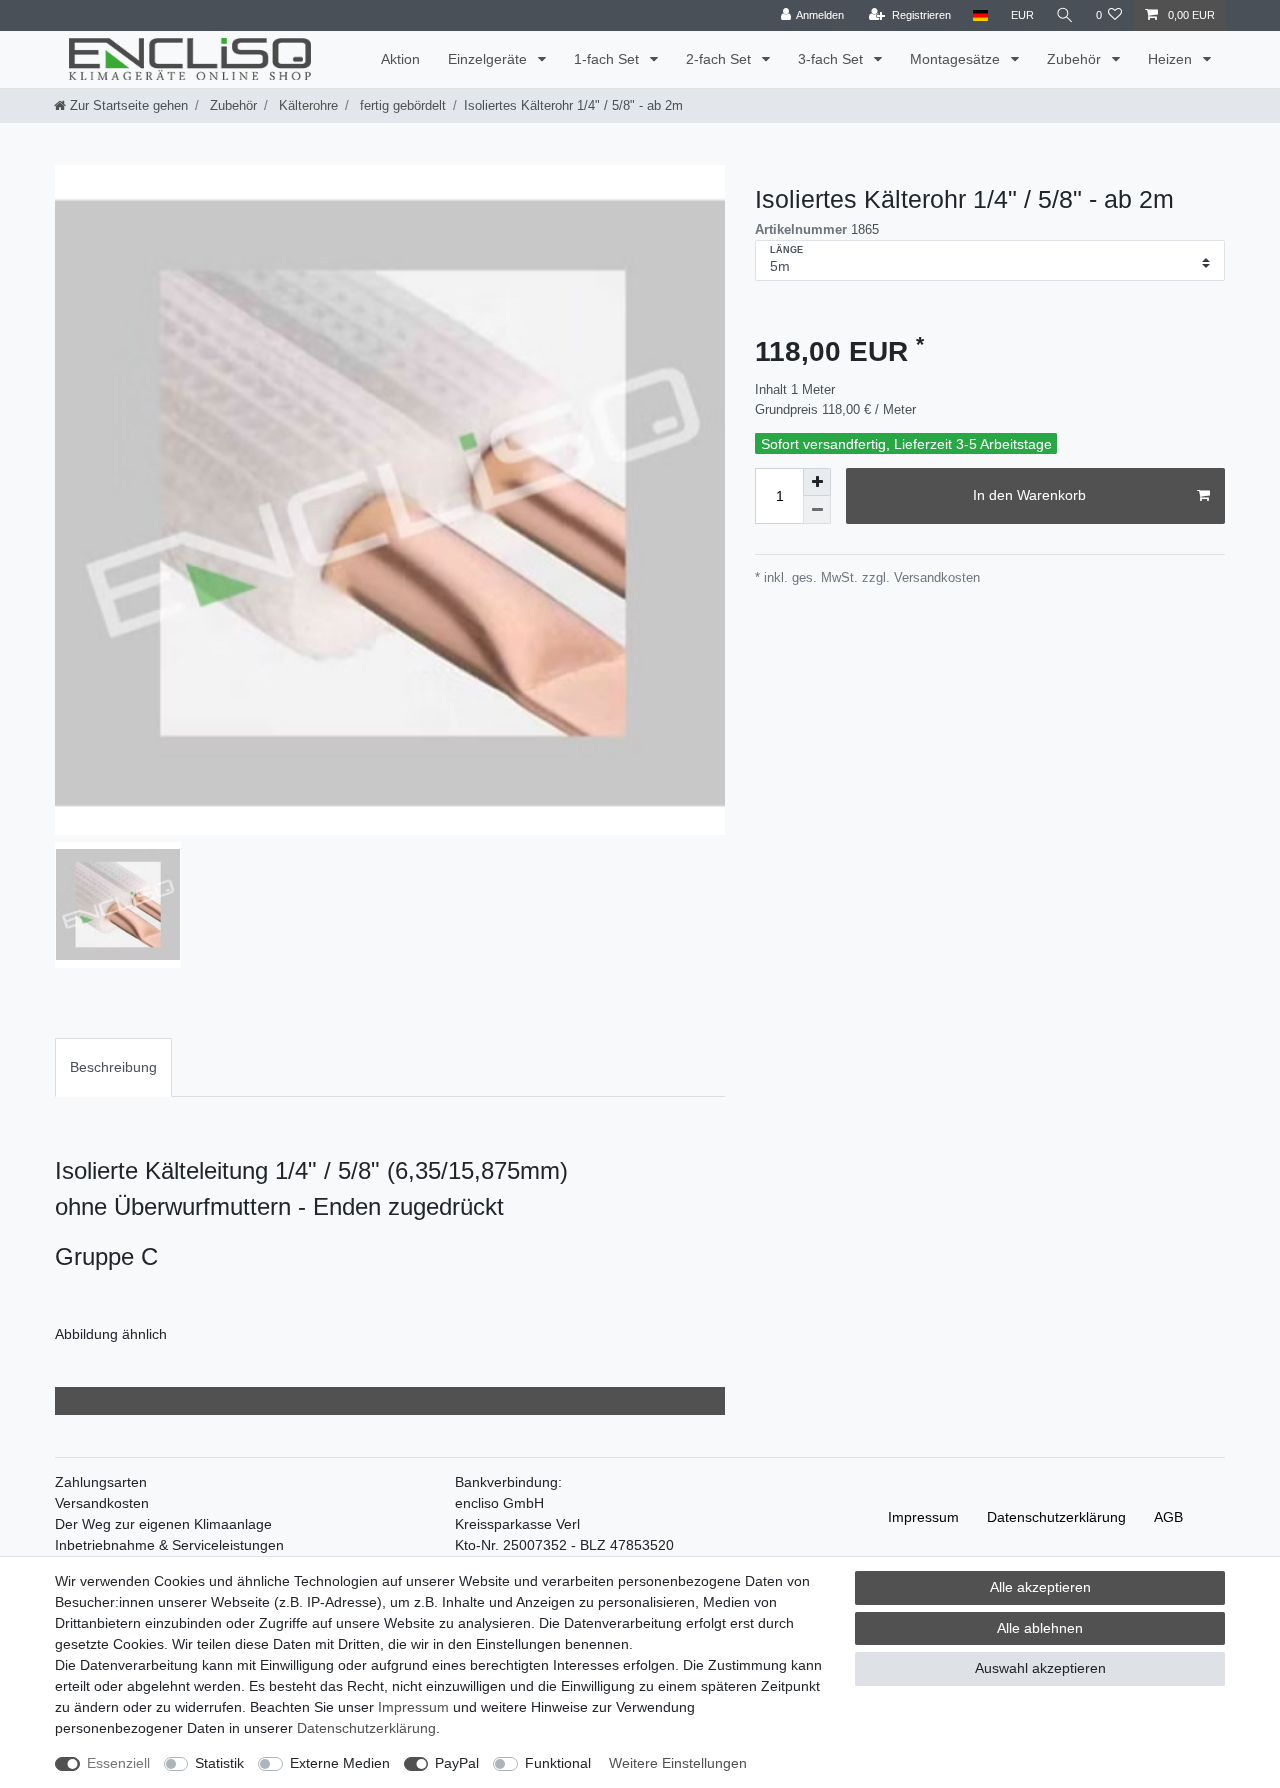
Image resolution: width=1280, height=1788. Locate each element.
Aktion (400, 59)
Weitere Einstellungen (678, 1763)
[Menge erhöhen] (817, 482)
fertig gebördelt (401, 105)
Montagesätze (957, 59)
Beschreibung (113, 1067)
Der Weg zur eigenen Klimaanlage (163, 1524)
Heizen (1172, 59)
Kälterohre (306, 105)
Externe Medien (340, 1763)
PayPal (457, 1763)
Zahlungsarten (101, 1482)
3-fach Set (832, 59)
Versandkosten (102, 1503)
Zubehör (1076, 59)
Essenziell (118, 1763)
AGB (1168, 1517)
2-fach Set (720, 59)
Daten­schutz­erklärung (1056, 1517)
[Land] (980, 15)
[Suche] (1065, 15)
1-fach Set (608, 59)
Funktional (558, 1763)
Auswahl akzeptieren (1040, 1668)
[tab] (113, 1067)
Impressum (923, 1517)
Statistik (219, 1763)
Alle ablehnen (1040, 1628)
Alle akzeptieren (1040, 1587)
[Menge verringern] (817, 510)
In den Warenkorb (1029, 495)
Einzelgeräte (489, 59)
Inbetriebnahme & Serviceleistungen (169, 1545)
